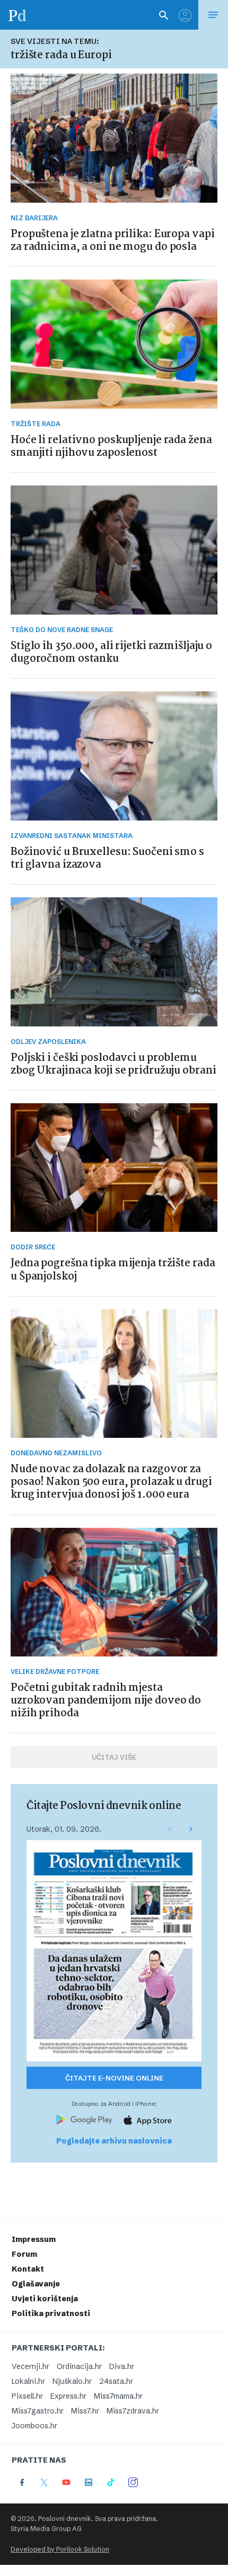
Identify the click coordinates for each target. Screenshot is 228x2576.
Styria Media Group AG (46, 2529)
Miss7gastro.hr (38, 2411)
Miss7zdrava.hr (133, 2411)
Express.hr (68, 2396)
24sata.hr (116, 2381)
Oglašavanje (36, 2284)
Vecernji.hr (30, 2366)
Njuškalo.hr (72, 2381)
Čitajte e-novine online (114, 2078)
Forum (24, 2254)
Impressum (34, 2239)
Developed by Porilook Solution (60, 2549)
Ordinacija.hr (79, 2366)
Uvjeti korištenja (45, 2299)
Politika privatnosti (51, 2313)
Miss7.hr (85, 2411)
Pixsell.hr (27, 2396)
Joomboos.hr (34, 2426)
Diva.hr (122, 2366)
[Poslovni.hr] (17, 15)
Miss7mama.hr (118, 2396)
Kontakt (28, 2269)
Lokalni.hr (28, 2381)
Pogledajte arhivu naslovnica (114, 2141)
